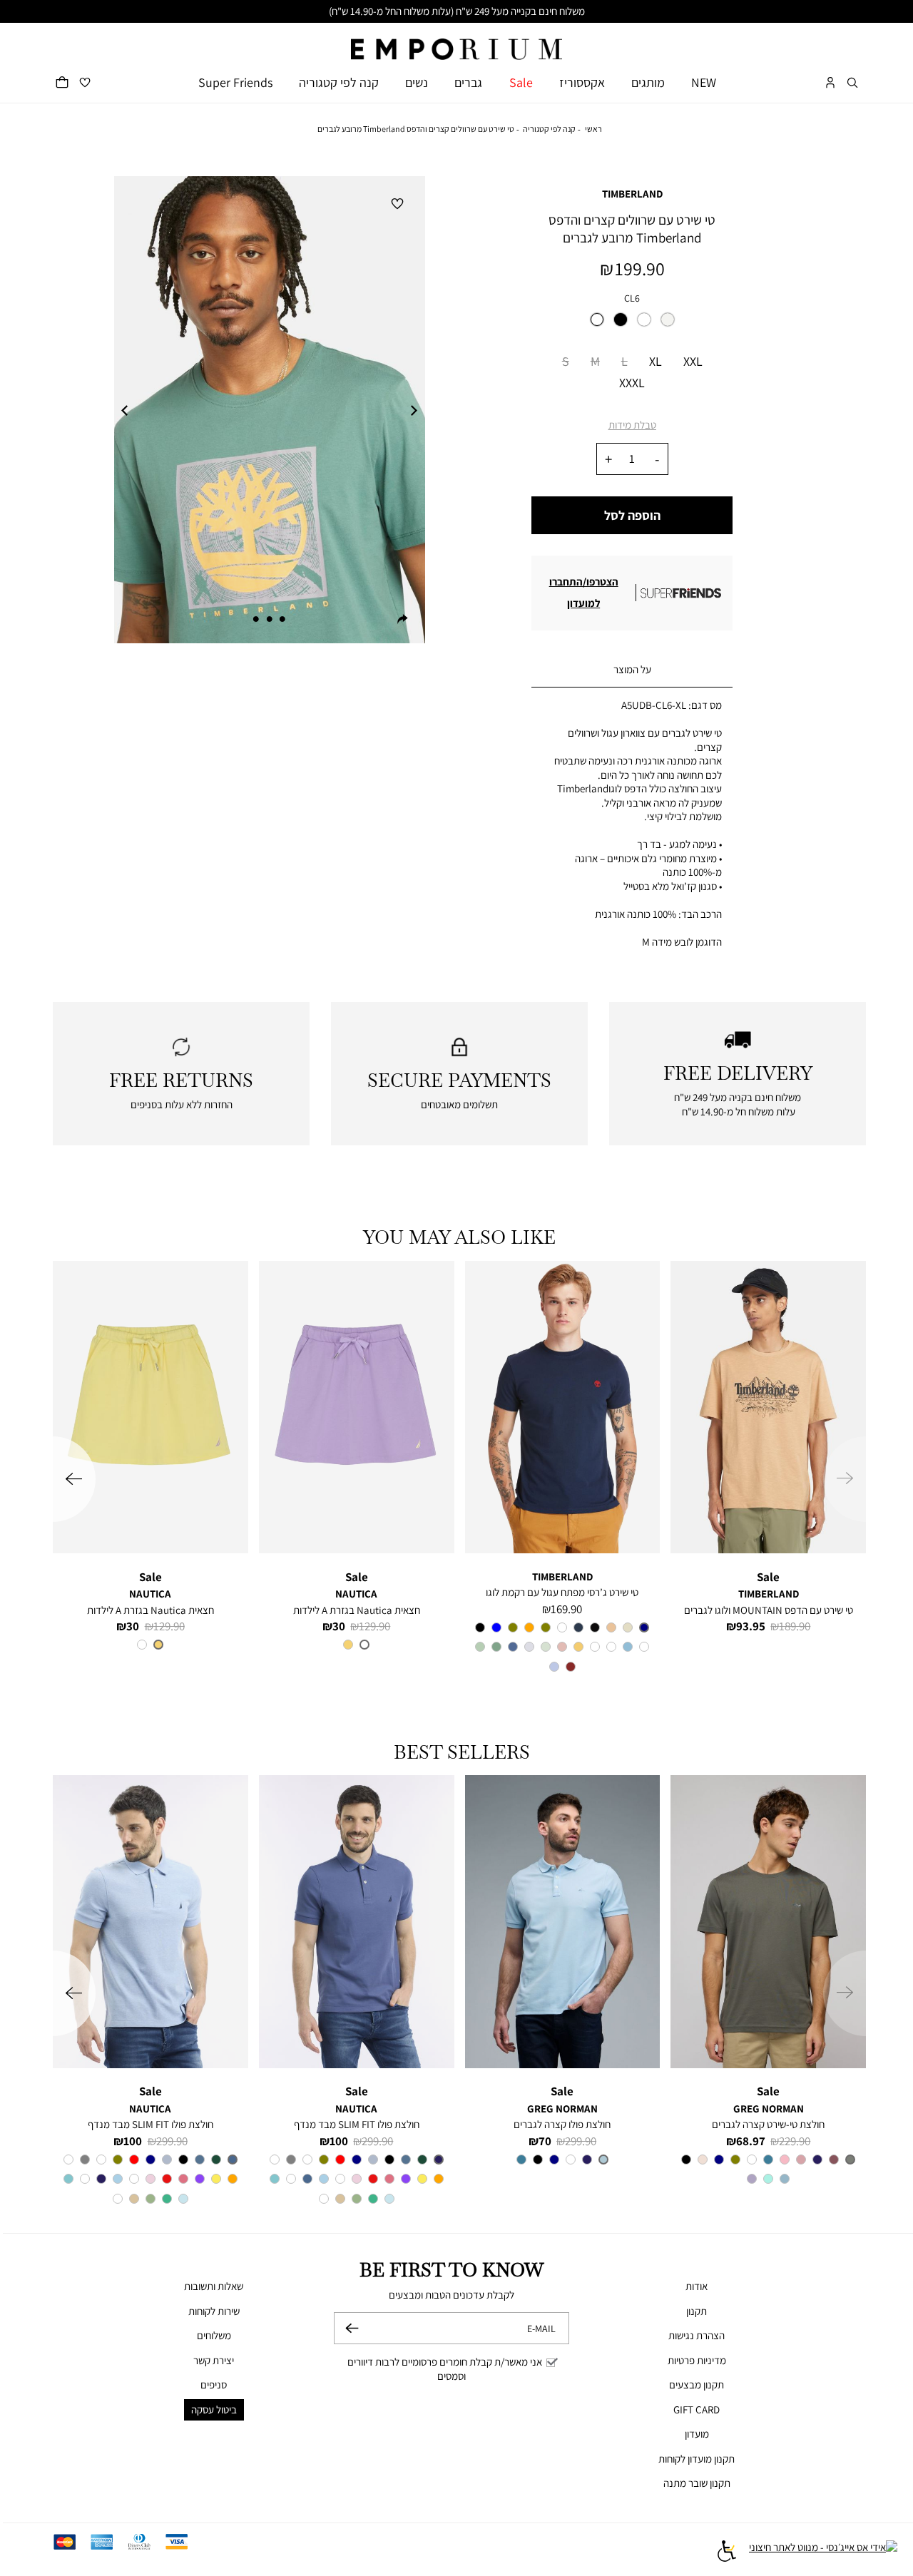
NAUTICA (356, 1594)
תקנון (697, 2311)
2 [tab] (270, 619)
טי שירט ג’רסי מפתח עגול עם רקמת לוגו (562, 1592)
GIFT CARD (697, 2409)
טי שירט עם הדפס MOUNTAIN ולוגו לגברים (769, 1610)
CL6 (632, 298)
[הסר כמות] (657, 459)
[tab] (632, 670)
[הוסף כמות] (608, 459)
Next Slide (414, 410)
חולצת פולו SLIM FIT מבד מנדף (357, 2124)
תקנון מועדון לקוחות (697, 2459)
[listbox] (632, 324)
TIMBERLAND (632, 194)
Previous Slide (125, 410)
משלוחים (214, 2335)
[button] (852, 82)
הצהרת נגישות (697, 2335)
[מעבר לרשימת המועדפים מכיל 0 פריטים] (85, 82)
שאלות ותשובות (214, 2286)
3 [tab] (256, 619)
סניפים (214, 2385)
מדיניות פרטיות (697, 2360)
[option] (597, 320)
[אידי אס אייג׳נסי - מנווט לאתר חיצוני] (823, 2553)
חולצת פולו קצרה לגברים (562, 2124)
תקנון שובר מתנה (697, 2483)
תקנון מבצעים (697, 2385)
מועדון (697, 2434)
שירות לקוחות (214, 2311)
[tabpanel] (269, 410)
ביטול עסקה (214, 2409)
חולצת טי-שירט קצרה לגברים (768, 2124)
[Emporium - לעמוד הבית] (456, 42)
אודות (697, 2286)
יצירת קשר (214, 2360)
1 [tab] (282, 619)
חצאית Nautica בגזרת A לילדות (357, 1610)
